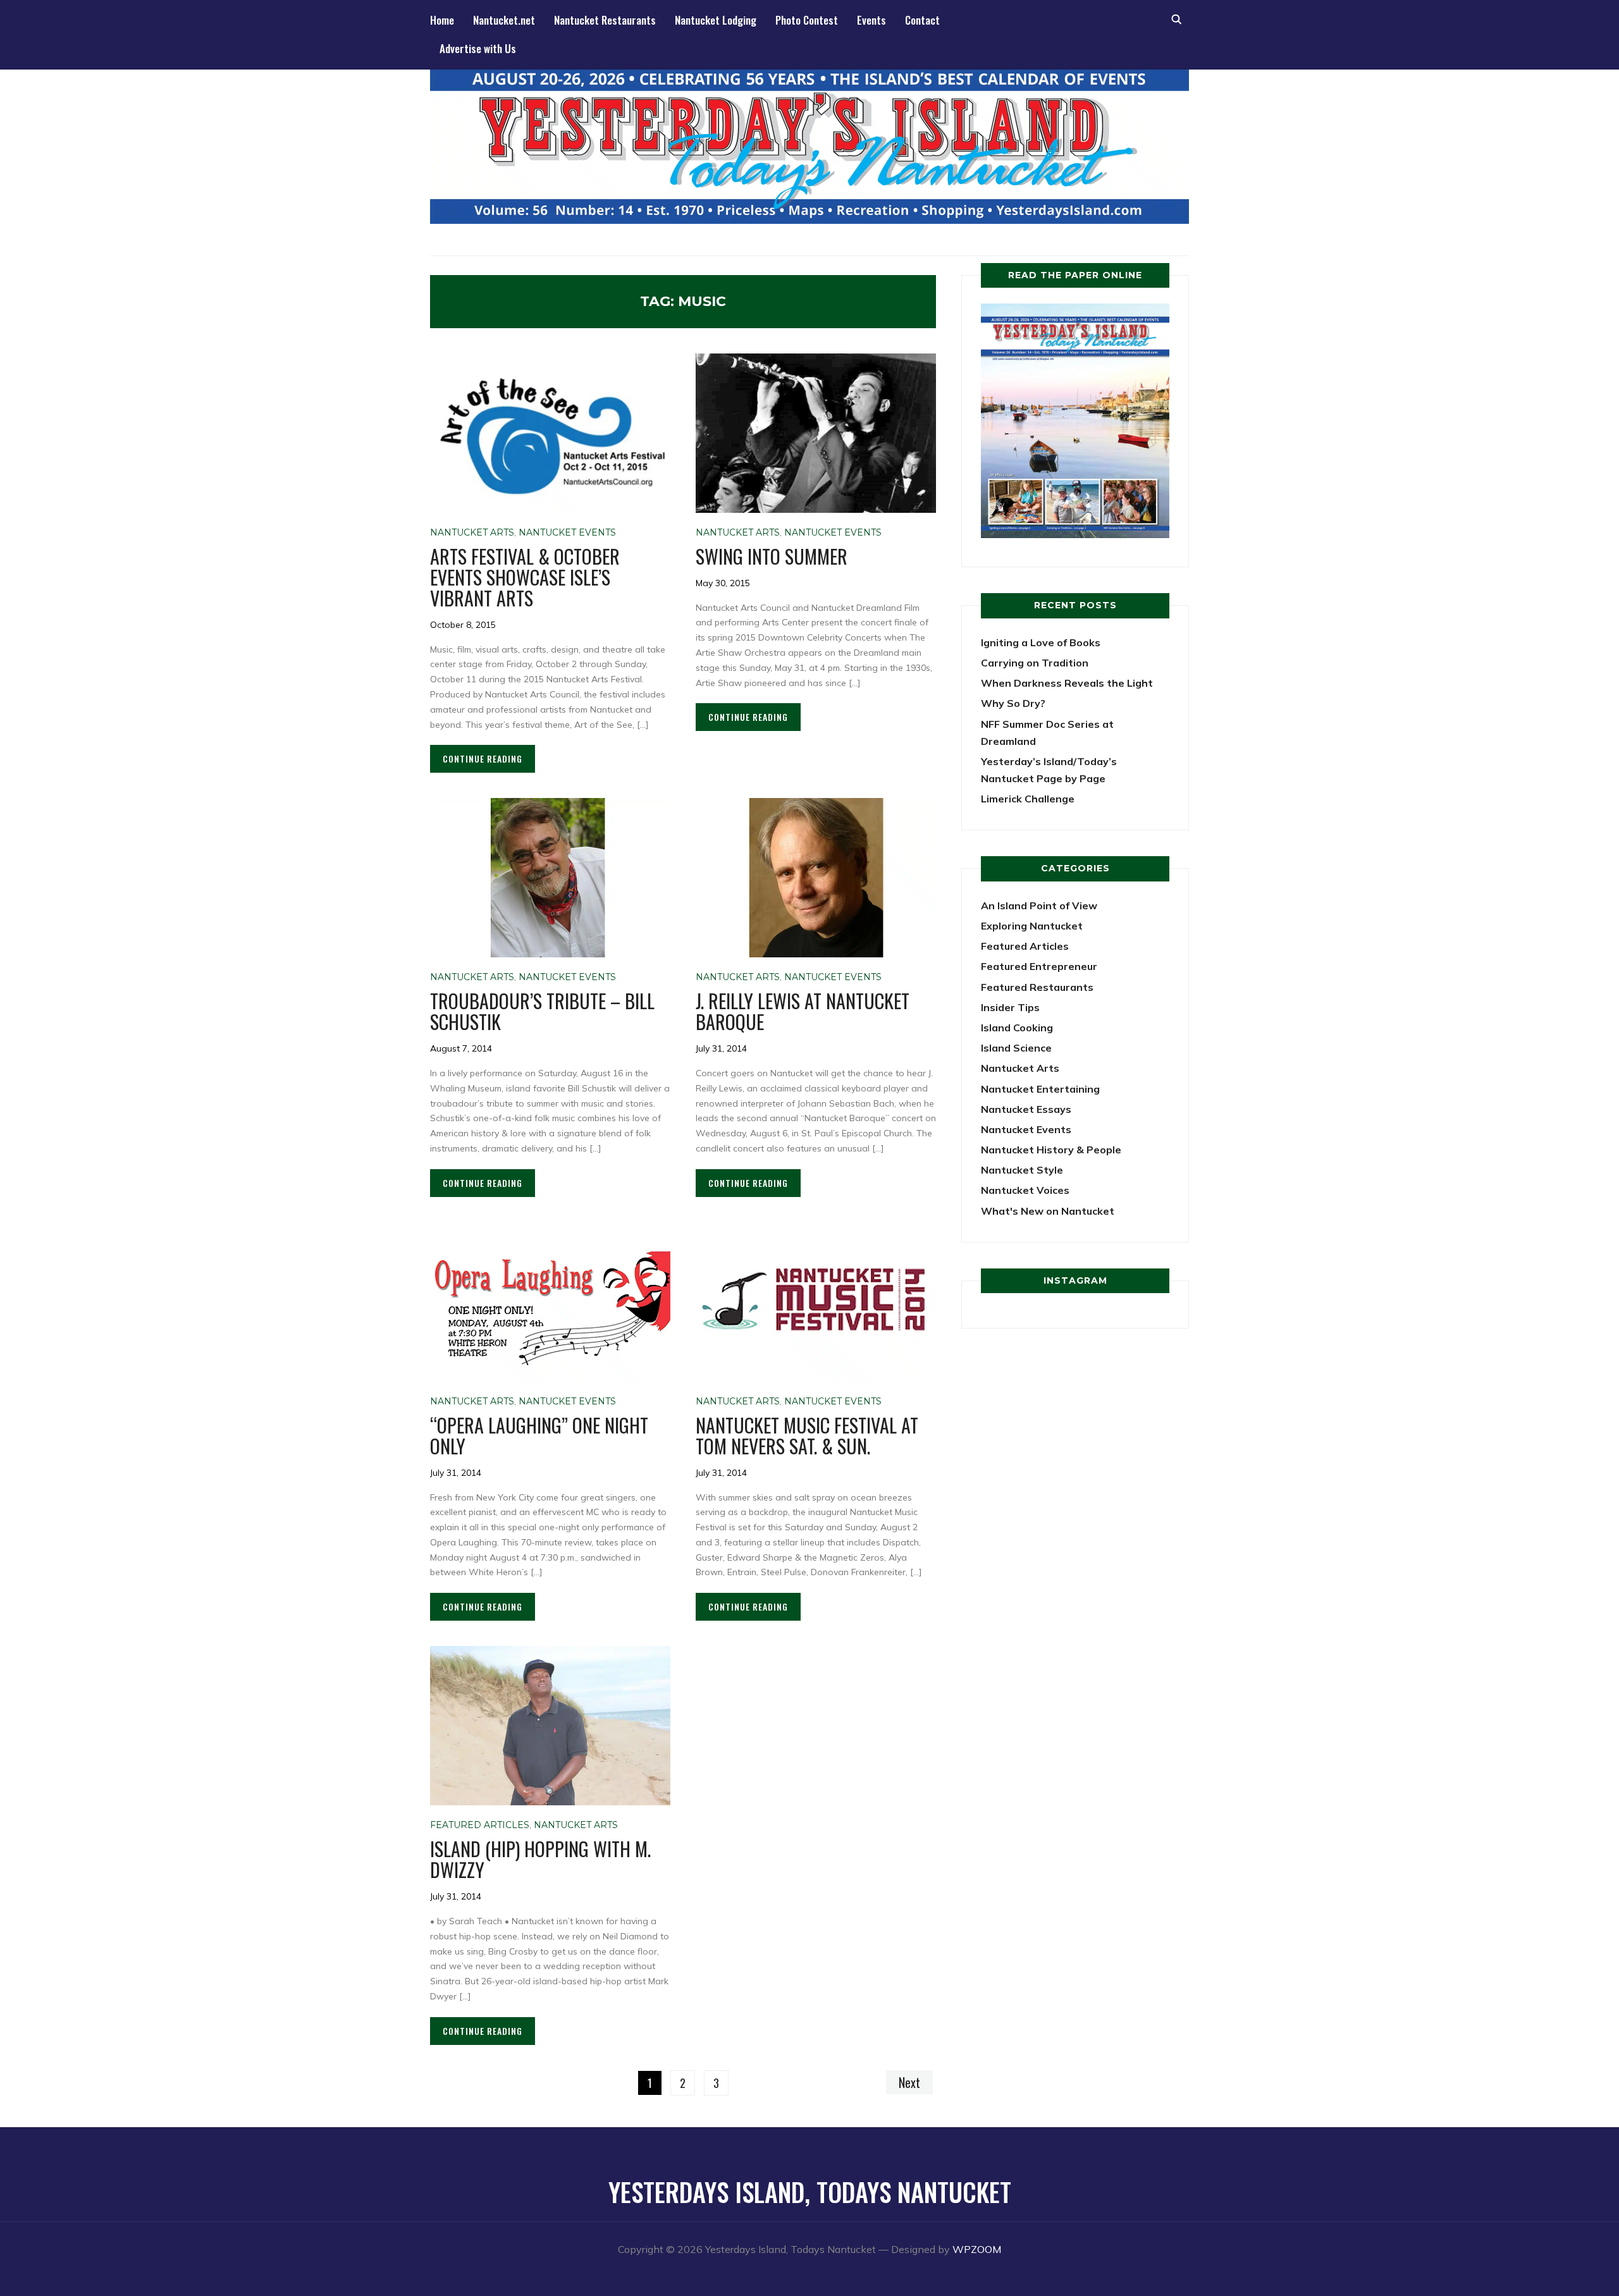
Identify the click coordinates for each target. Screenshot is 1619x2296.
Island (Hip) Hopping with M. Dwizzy (540, 1859)
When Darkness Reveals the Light (1067, 683)
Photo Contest (807, 20)
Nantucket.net (504, 20)
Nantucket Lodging (716, 20)
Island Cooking (1017, 1028)
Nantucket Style (1022, 1170)
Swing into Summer (772, 556)
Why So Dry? (1013, 703)
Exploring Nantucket (1032, 926)
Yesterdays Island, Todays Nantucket (810, 2192)
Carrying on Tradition (1035, 663)
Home (442, 20)
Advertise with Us (478, 48)
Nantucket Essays (1026, 1109)
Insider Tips (1010, 1007)
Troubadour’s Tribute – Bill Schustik (542, 1011)
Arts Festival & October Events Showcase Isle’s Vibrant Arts (525, 577)
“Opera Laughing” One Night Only (539, 1435)
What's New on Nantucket (1048, 1211)
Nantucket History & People (1051, 1150)
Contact (922, 20)
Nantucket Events (567, 532)
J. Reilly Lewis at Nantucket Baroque (803, 1011)
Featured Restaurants (1037, 987)
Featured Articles (480, 1825)
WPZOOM (977, 2249)
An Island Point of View (1039, 906)
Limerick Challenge (1028, 799)
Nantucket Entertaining (1040, 1089)
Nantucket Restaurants (605, 20)
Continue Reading (483, 758)
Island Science (1016, 1048)
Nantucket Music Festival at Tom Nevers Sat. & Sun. (807, 1435)
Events (871, 20)
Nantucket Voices (1025, 1190)
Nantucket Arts (472, 532)
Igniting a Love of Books (1041, 642)
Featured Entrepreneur (1039, 966)
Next (909, 2082)
